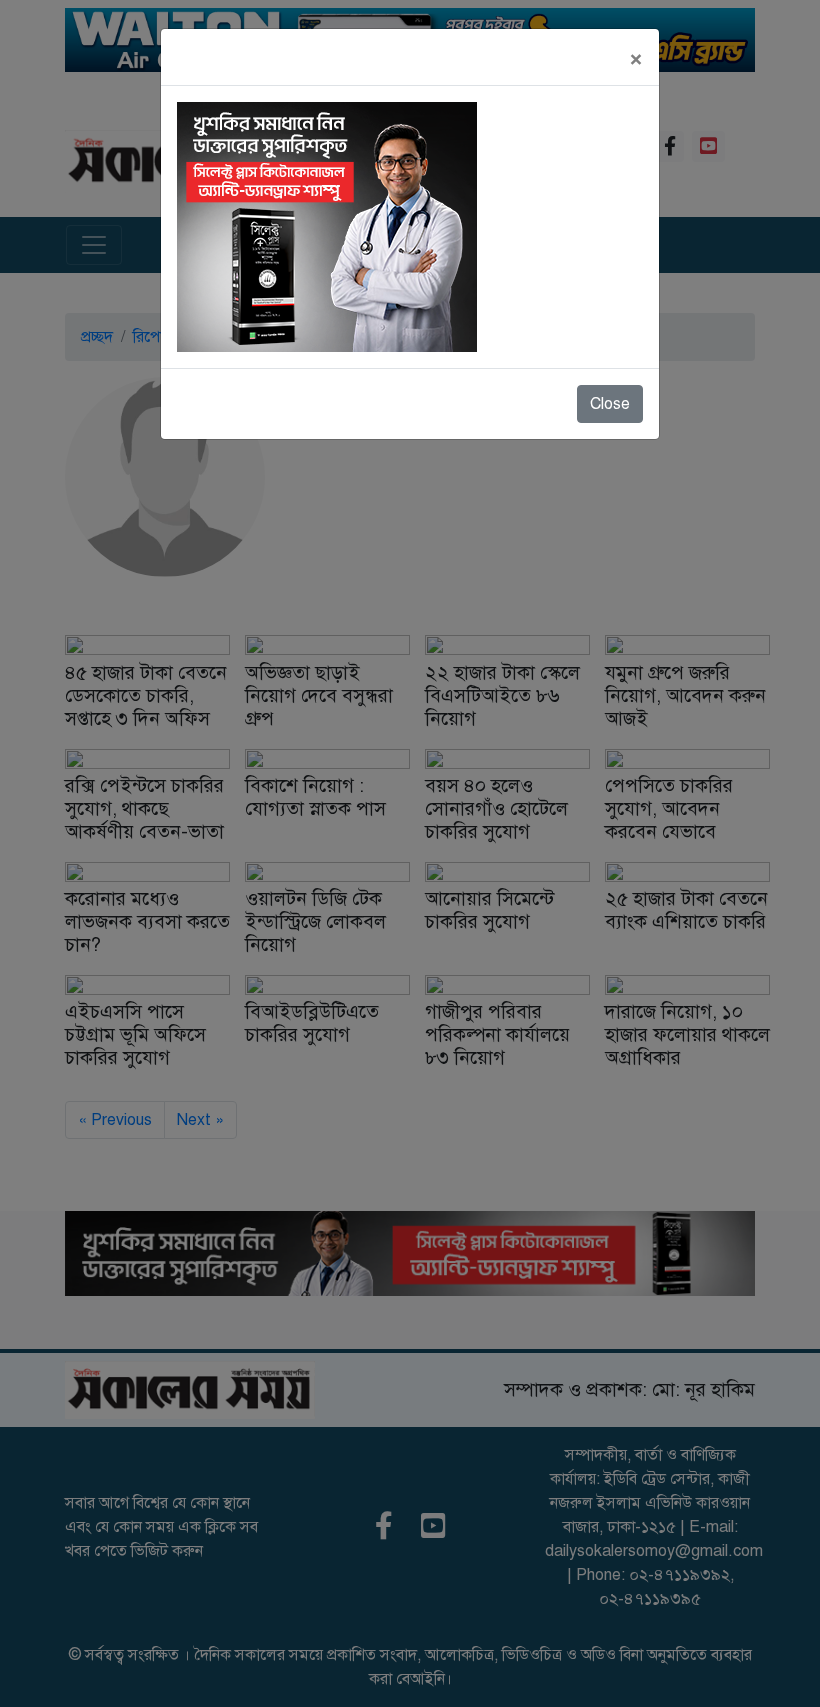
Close (610, 404)
